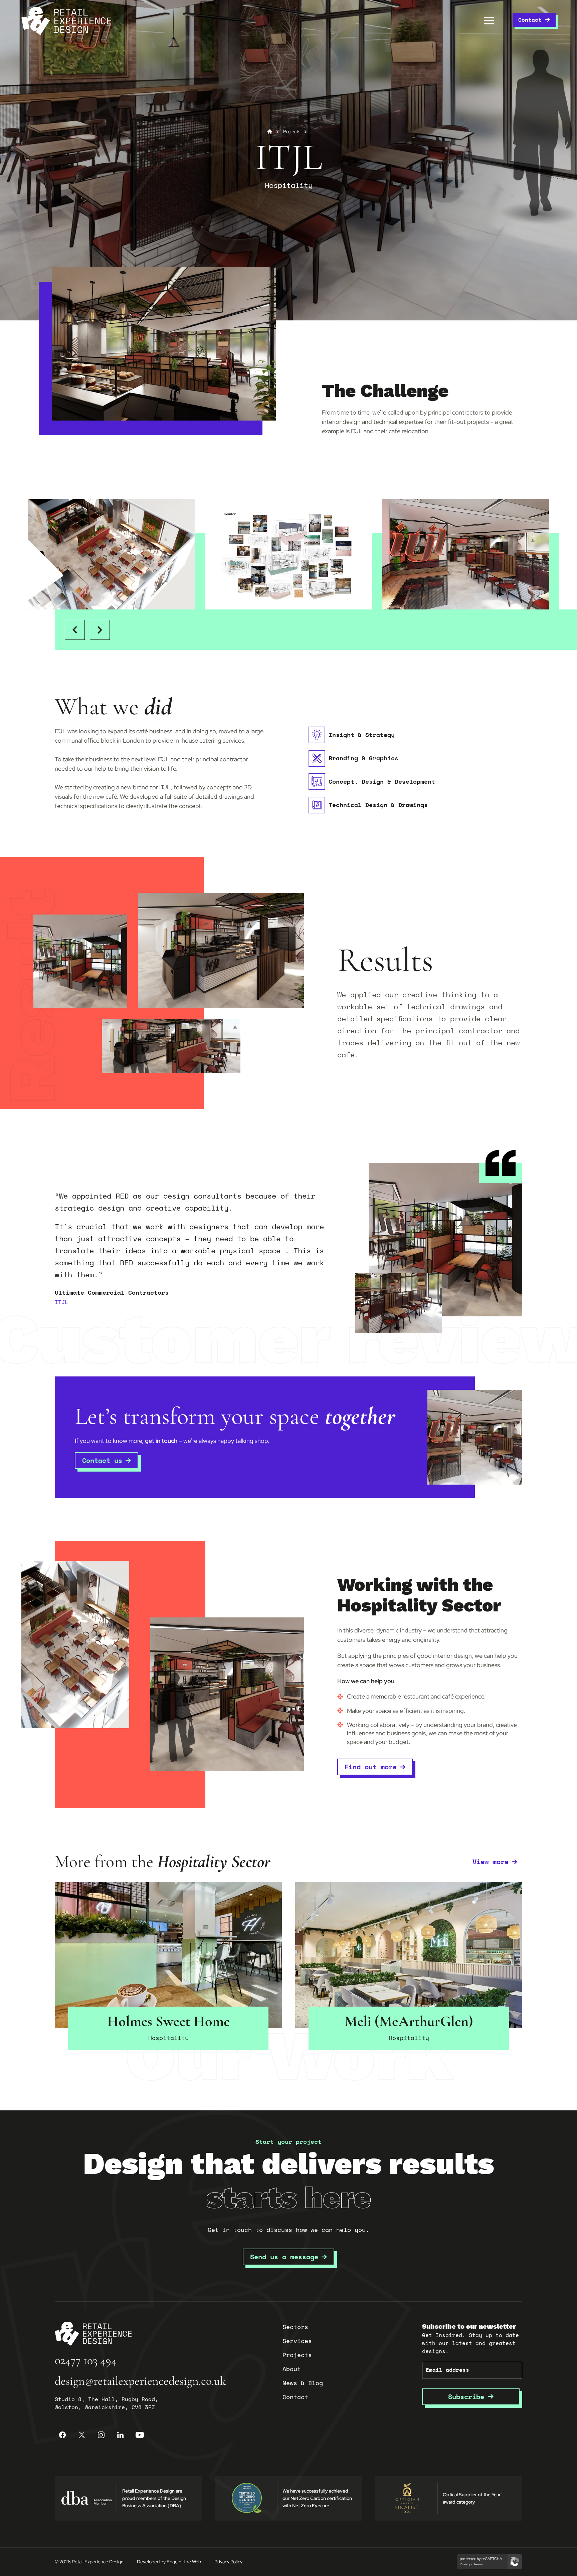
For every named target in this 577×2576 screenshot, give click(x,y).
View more (491, 1862)
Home (270, 132)
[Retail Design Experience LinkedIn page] (121, 2435)
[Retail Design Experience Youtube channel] (140, 2435)
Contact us (102, 1460)
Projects (292, 132)
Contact (530, 20)
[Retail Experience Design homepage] (66, 21)
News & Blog (303, 2383)
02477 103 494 (86, 2360)
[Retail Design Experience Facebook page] (62, 2435)
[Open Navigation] (489, 21)
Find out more (371, 1767)
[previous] (75, 630)
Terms (478, 2564)
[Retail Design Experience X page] (82, 2435)
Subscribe (468, 2397)
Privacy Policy (228, 2562)
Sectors (295, 2327)
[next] (100, 630)
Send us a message (284, 2257)
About (292, 2369)
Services (297, 2341)
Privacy (465, 2564)
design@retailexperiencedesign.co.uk (140, 2381)
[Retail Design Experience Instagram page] (101, 2435)
